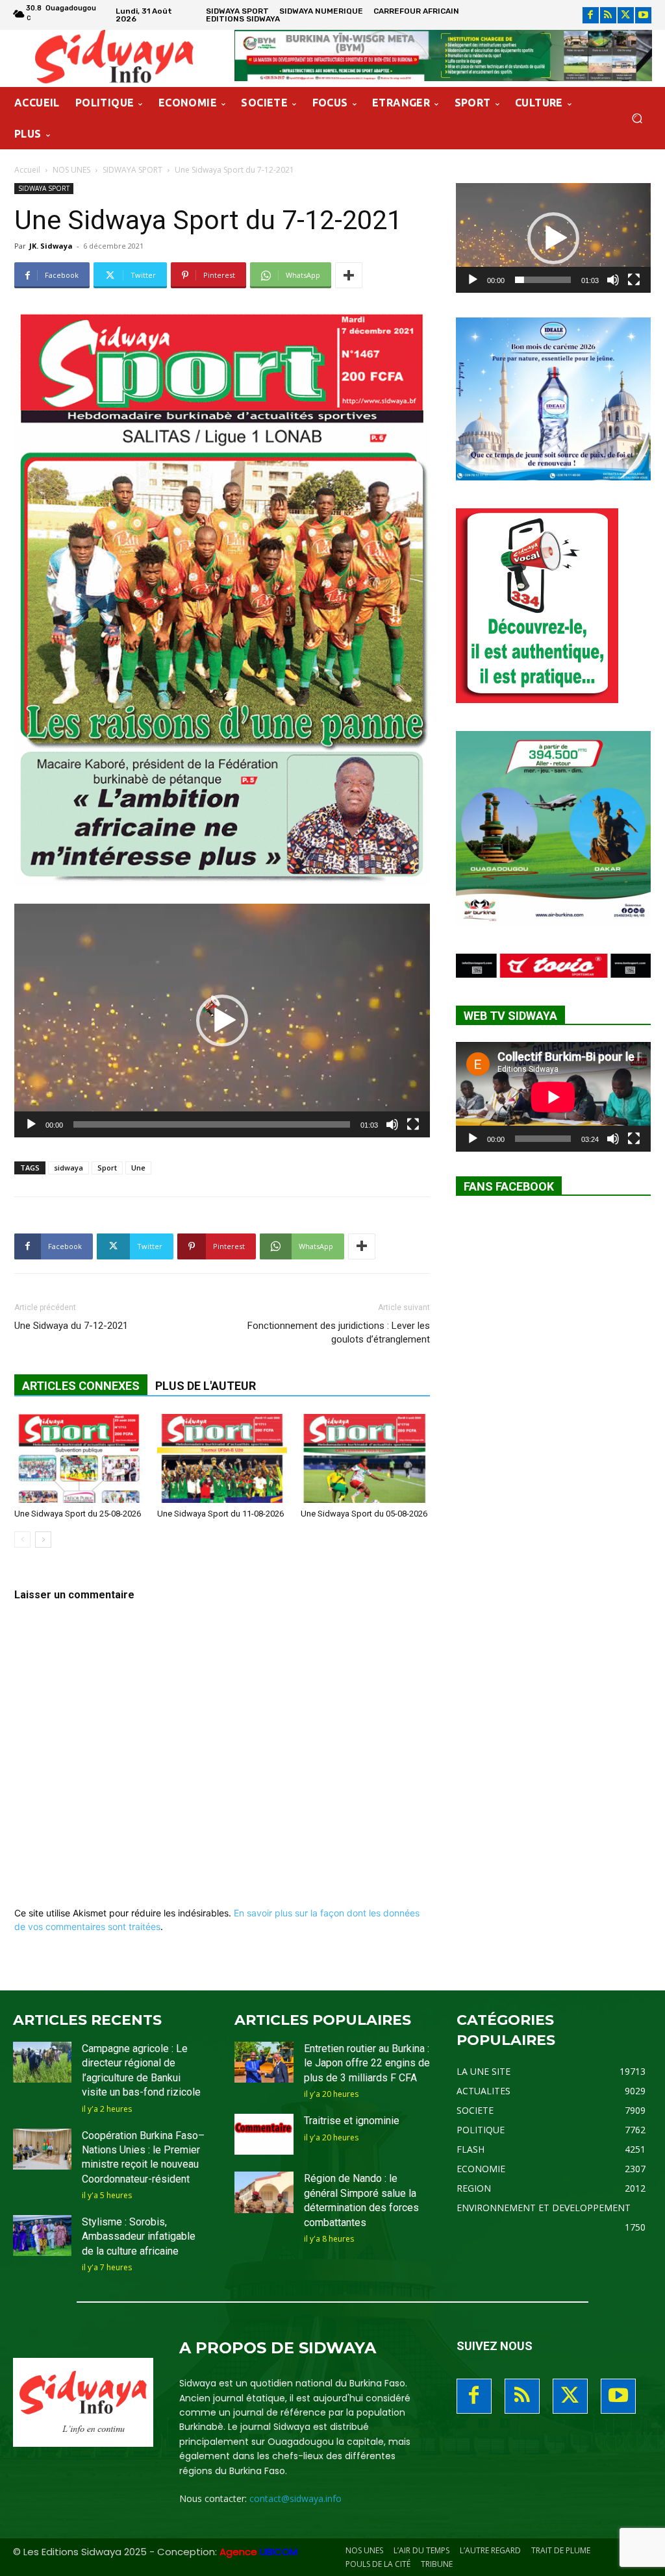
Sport (107, 1168)
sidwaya (69, 1168)
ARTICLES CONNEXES (81, 1386)
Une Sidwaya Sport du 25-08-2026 (78, 1514)
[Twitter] (626, 15)
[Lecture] (31, 1124)
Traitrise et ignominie (352, 2121)
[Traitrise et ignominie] (264, 2134)
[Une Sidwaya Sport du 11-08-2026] (222, 1458)
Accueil (27, 170)
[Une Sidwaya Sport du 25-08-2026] (79, 1458)
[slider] (212, 1124)
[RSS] (608, 15)
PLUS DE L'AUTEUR (206, 1386)
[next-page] (43, 1540)
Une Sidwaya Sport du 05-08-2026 (364, 1514)
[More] (349, 275)
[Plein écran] (413, 1124)
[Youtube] (643, 15)
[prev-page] (22, 1540)
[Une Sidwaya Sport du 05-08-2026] (365, 1458)
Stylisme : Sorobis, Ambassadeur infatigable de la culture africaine (139, 2236)
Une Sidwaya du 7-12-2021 (71, 1326)
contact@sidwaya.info (295, 2498)
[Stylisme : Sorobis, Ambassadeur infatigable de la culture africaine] (42, 2235)
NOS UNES (71, 170)
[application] (222, 1021)
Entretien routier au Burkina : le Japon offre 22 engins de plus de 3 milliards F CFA (367, 2063)
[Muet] (392, 1124)
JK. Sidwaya (51, 246)
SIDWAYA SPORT (132, 170)
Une (138, 1168)
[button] (637, 118)
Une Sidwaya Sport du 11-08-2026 (220, 1514)
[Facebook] (591, 15)
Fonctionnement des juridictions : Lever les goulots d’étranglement (339, 1332)
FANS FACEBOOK (509, 1186)
